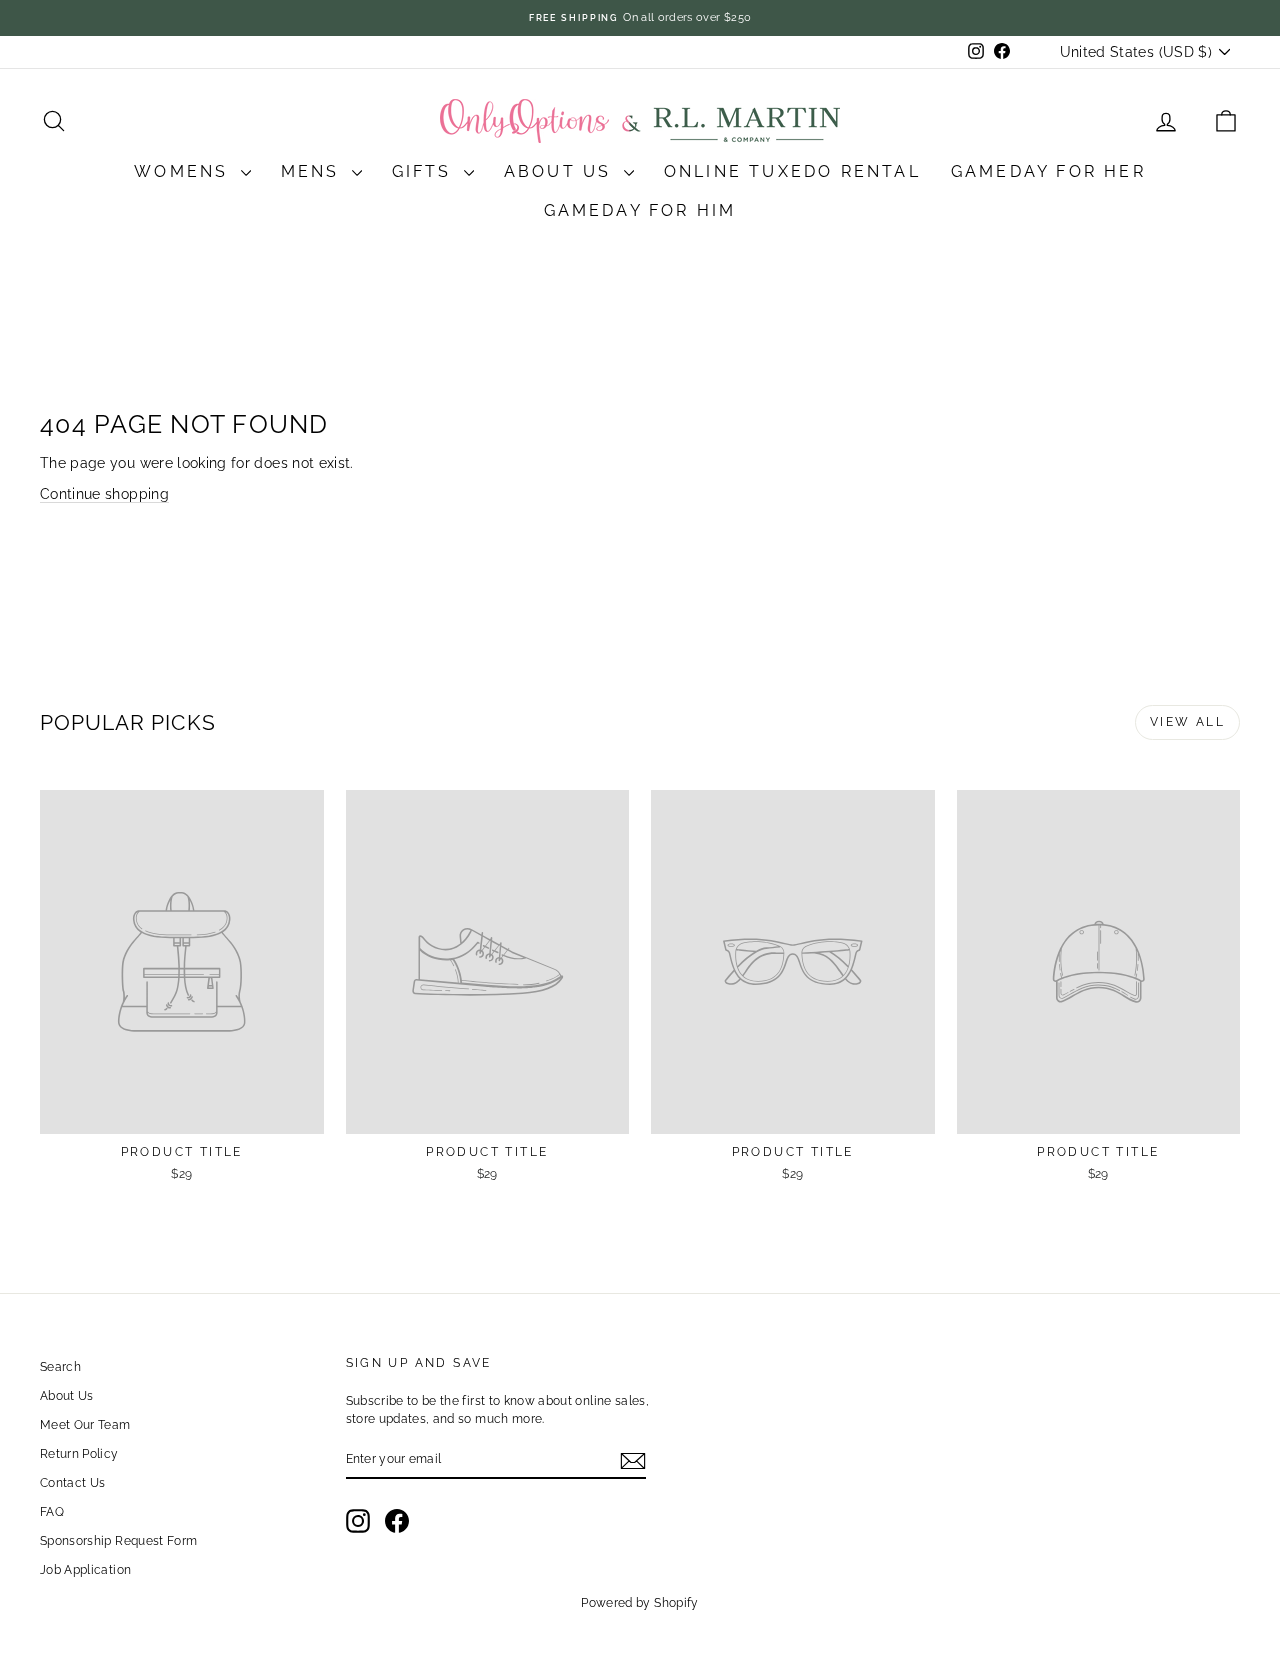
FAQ (52, 1512)
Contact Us (73, 1483)
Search (60, 1367)
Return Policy (79, 1454)
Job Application (85, 1570)
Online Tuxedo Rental (792, 171)
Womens (184, 171)
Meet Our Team (85, 1425)
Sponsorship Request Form (118, 1541)
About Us (561, 171)
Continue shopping (104, 494)
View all (1187, 722)
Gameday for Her (1048, 171)
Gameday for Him (640, 210)
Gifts (425, 171)
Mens (314, 171)
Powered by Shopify (639, 1603)
